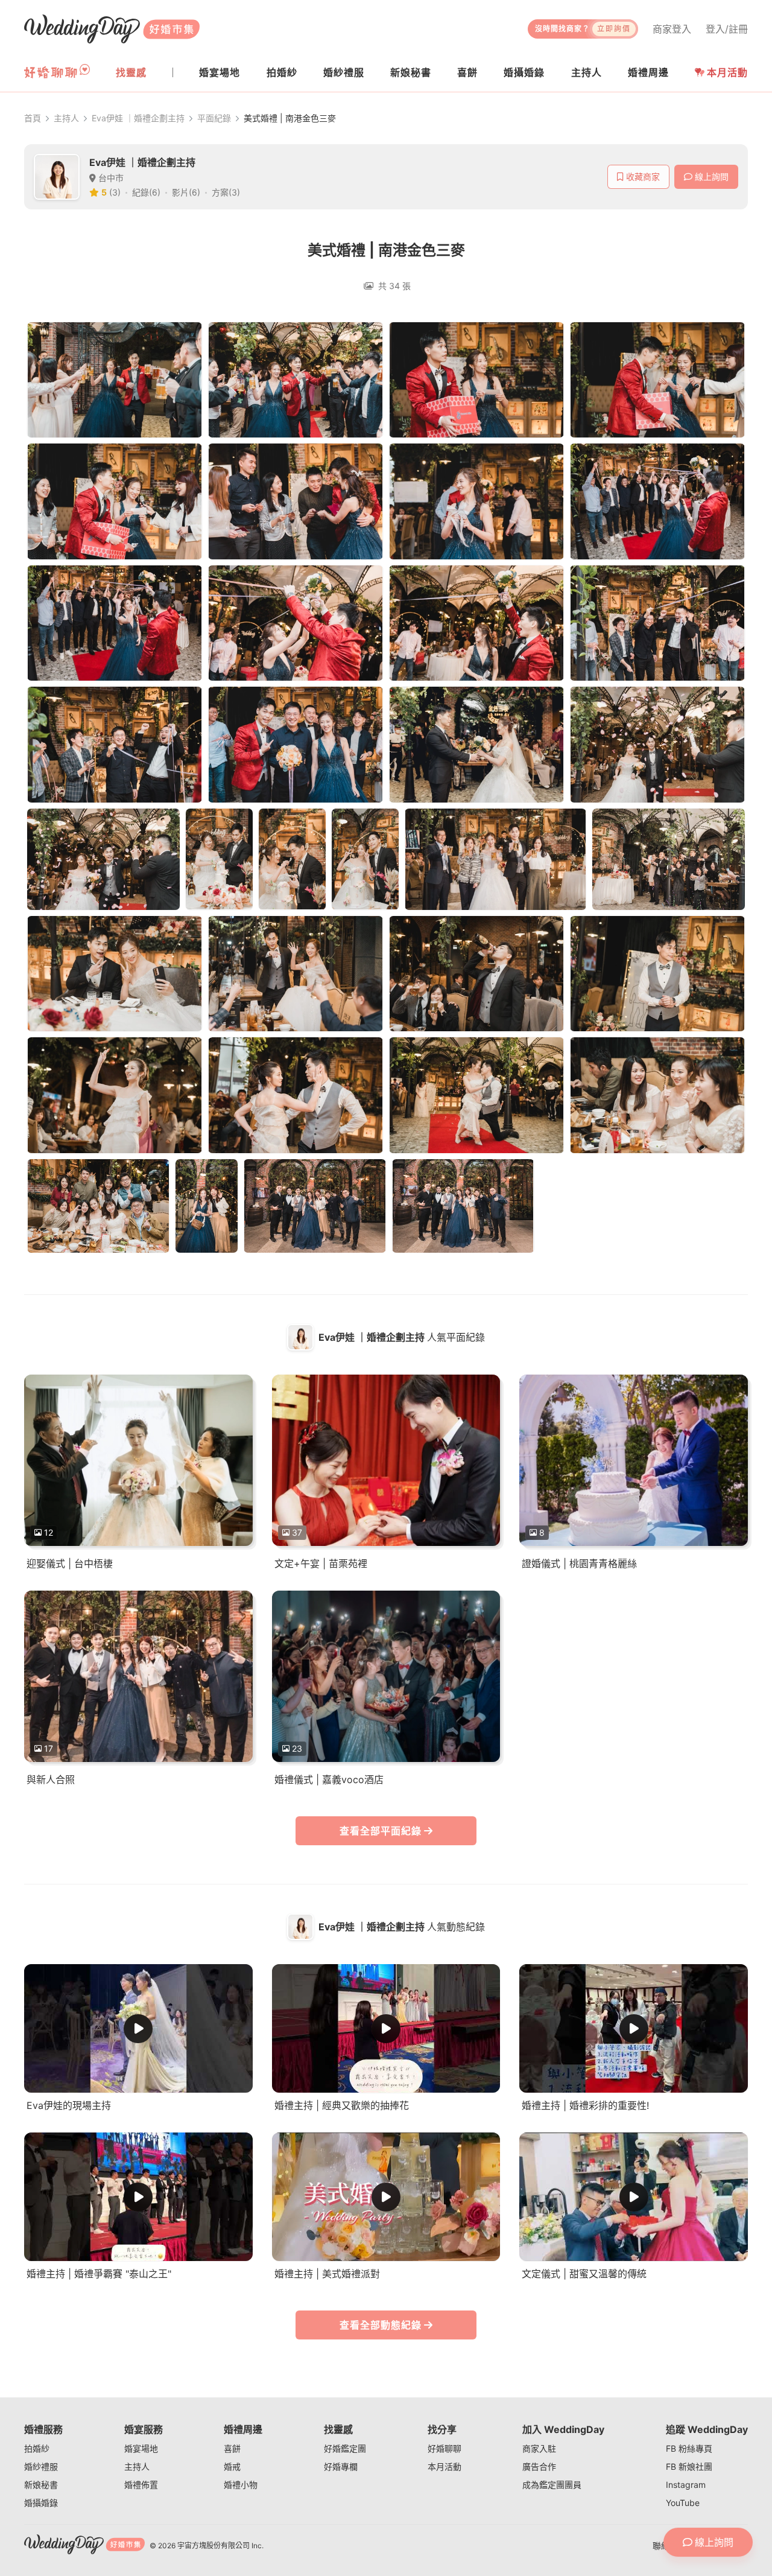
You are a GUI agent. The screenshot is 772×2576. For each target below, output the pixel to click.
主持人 (66, 118)
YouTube (683, 2503)
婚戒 (232, 2466)
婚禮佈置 (141, 2485)
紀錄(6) (146, 192)
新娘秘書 (41, 2485)
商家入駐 (539, 2448)
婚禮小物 (241, 2485)
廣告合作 (539, 2466)
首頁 (33, 118)
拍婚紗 (37, 2448)
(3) (115, 192)
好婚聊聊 (445, 2448)
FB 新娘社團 (689, 2466)
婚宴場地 (141, 2448)
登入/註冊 (727, 29)
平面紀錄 (214, 118)
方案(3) (226, 192)
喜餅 (232, 2448)
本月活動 (727, 72)
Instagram (686, 2485)
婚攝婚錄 (41, 2503)
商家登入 (672, 29)
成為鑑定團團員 (552, 2485)
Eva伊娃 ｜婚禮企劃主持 (138, 118)
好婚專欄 (341, 2466)
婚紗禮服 (41, 2466)
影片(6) (186, 192)
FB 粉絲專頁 (689, 2448)
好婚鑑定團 (345, 2448)
